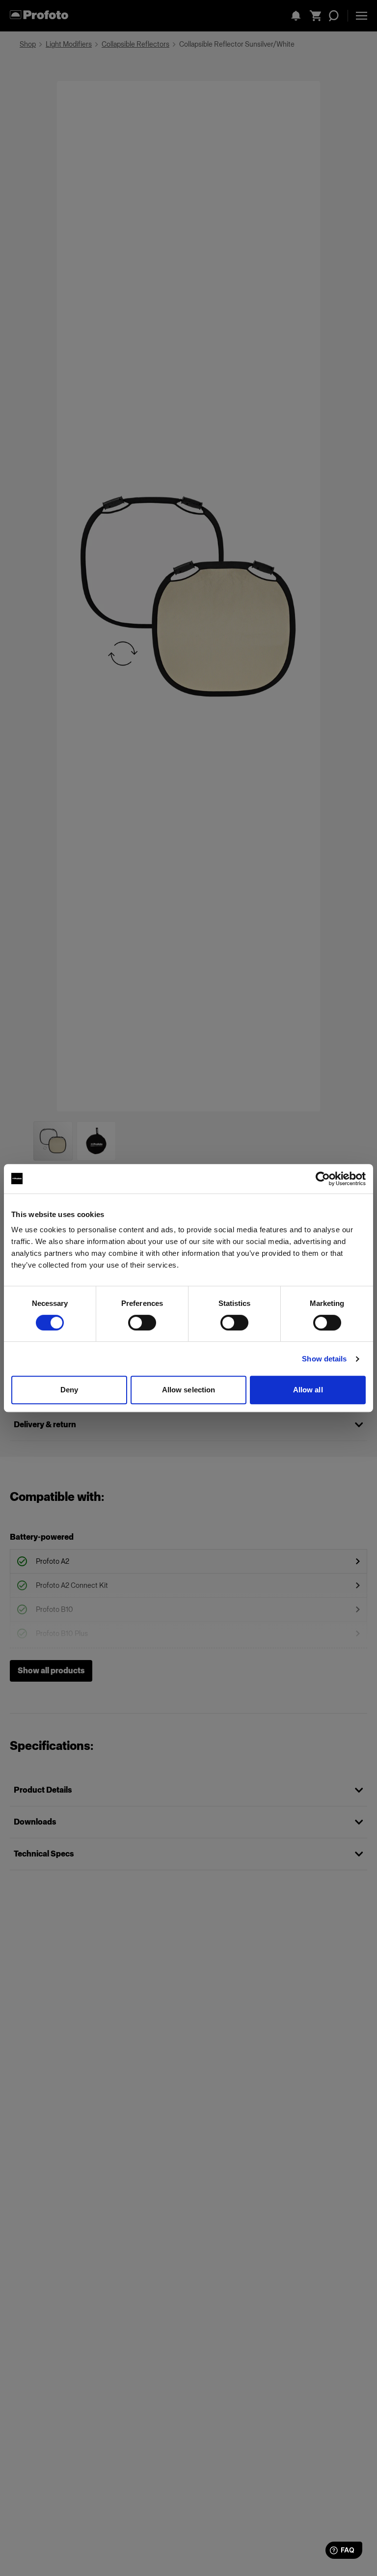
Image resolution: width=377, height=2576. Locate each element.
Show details (324, 1359)
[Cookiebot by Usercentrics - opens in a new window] (323, 1179)
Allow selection (189, 1390)
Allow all (308, 1390)
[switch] (142, 1323)
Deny (69, 1390)
